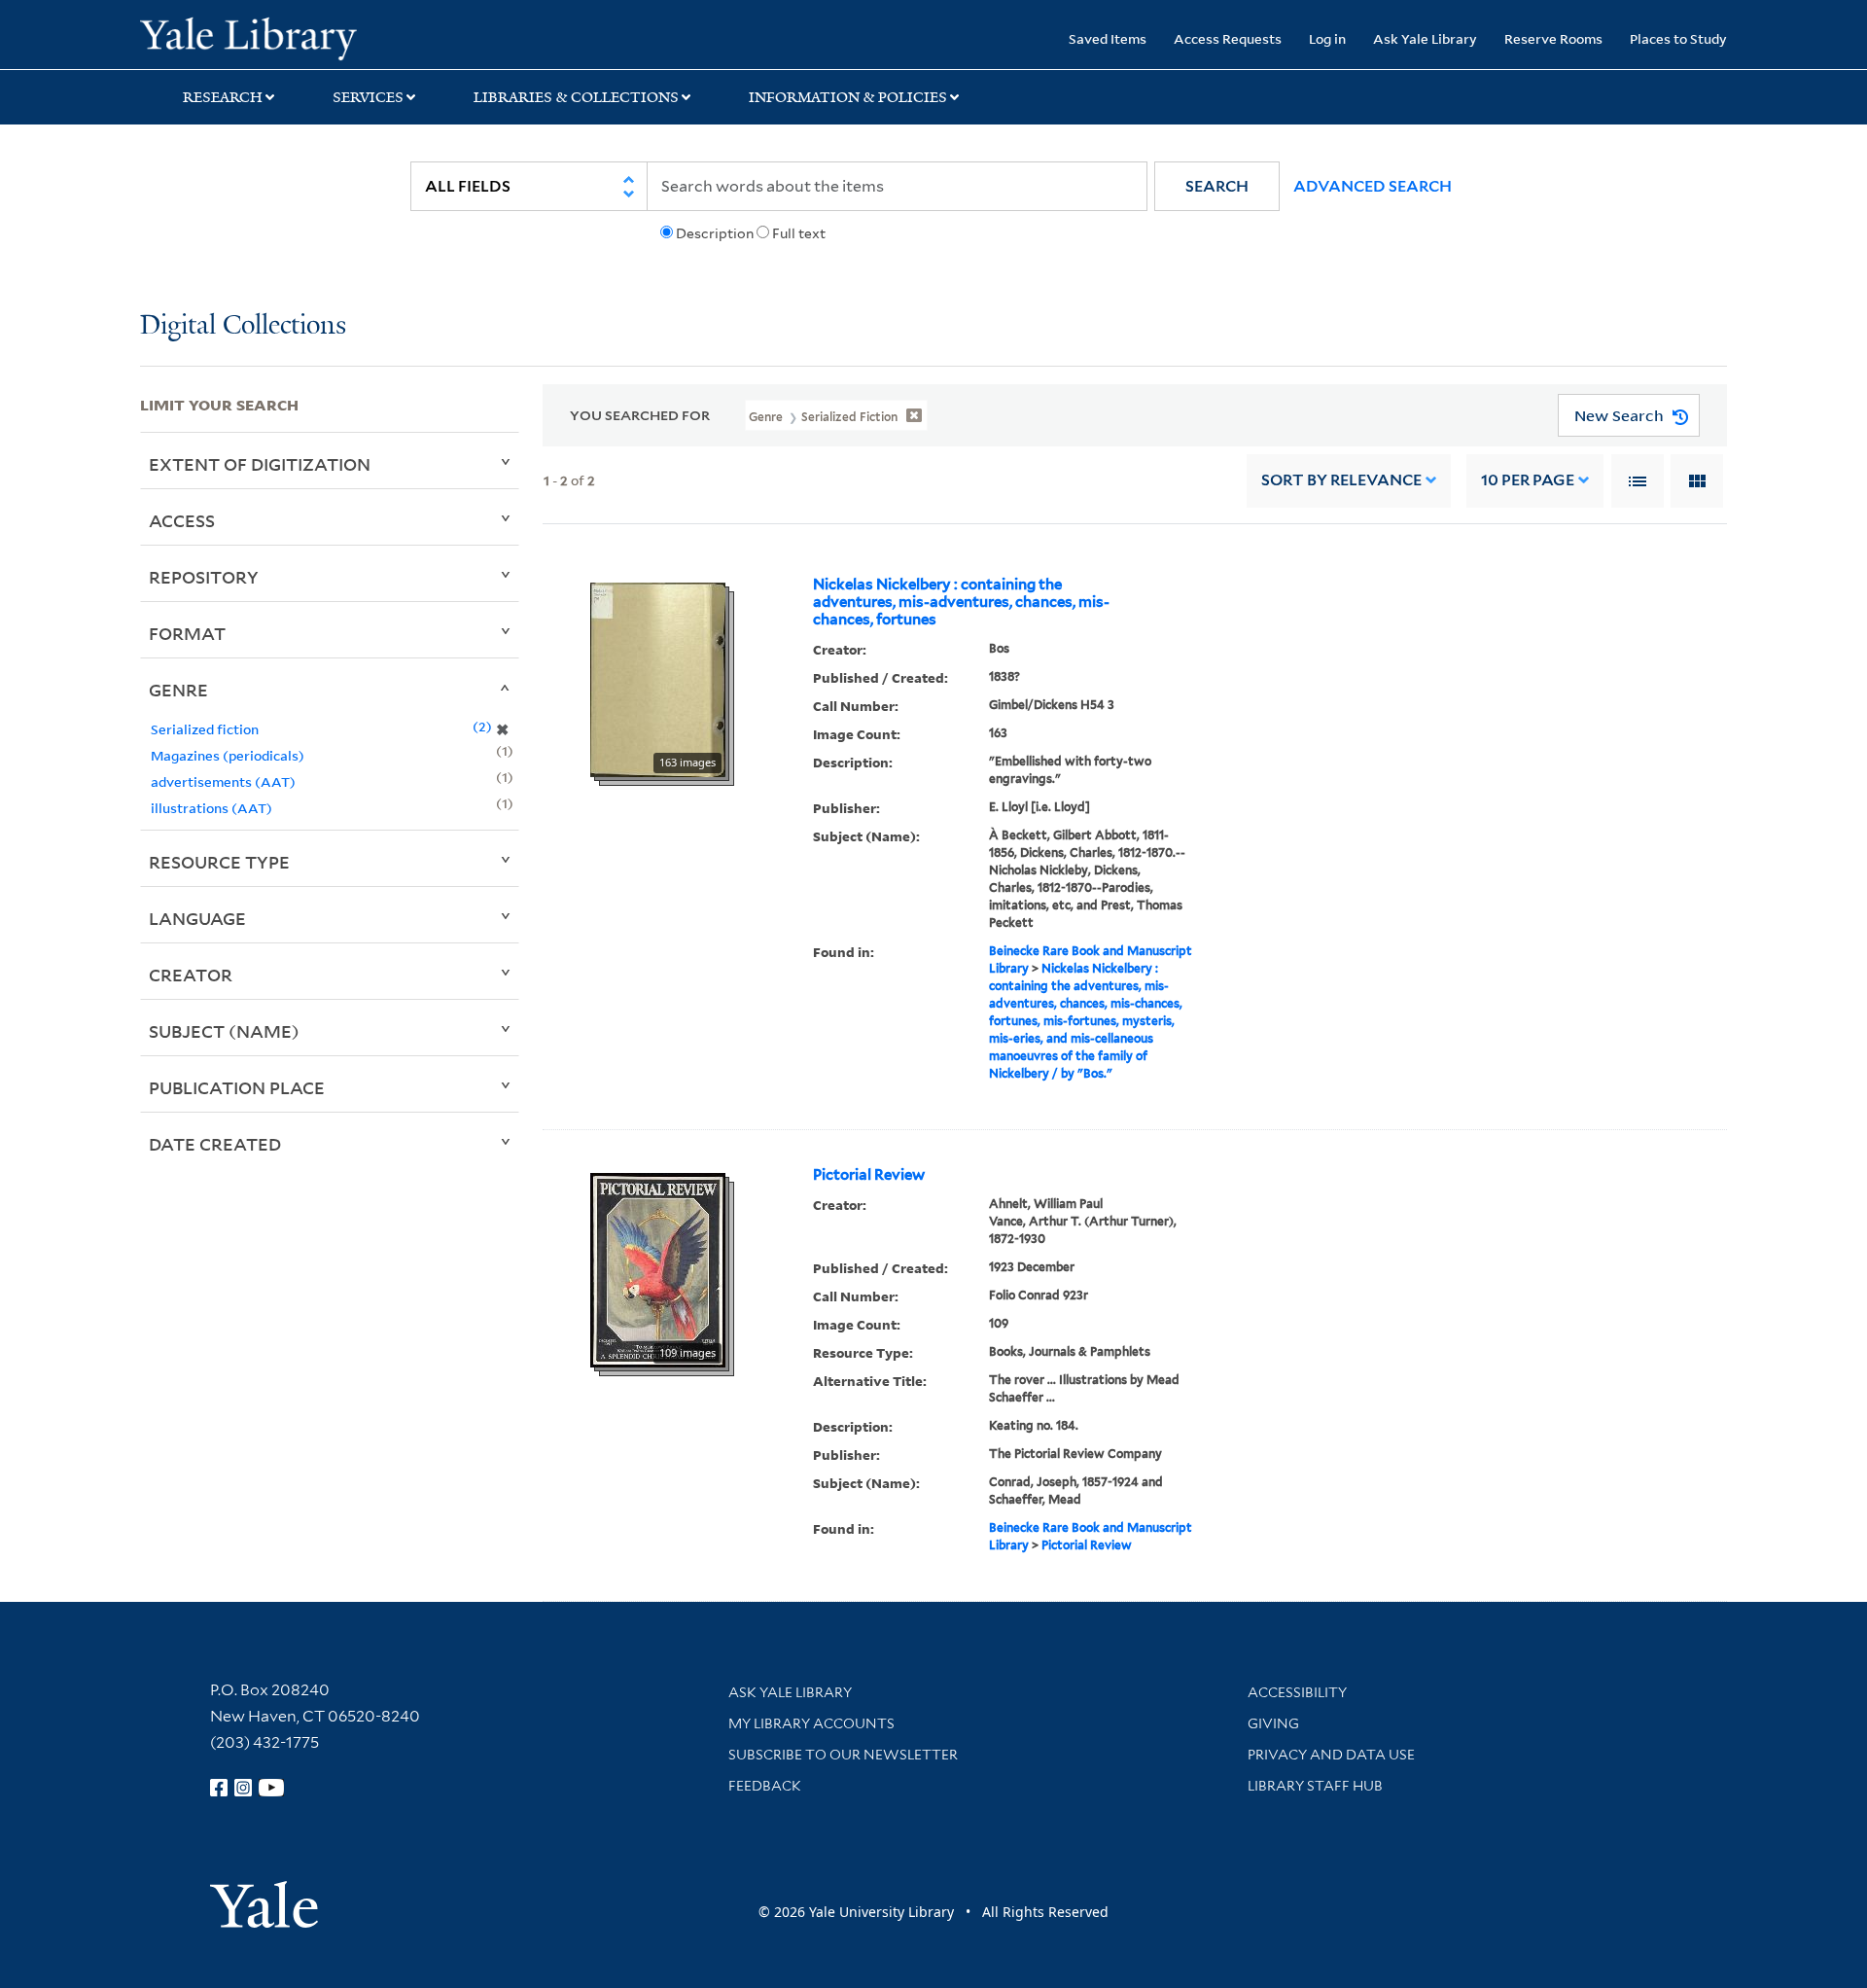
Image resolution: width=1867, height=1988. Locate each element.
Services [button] (368, 97)
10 (1528, 480)
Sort (1341, 480)
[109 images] (658, 1268)
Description (715, 233)
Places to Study (1678, 38)
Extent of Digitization (260, 464)
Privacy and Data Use (1331, 1755)
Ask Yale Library (1425, 38)
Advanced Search (1373, 186)
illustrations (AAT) (211, 808)
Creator (191, 975)
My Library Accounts (811, 1723)
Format (187, 633)
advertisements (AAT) (223, 781)
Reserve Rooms (1553, 38)
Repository (204, 577)
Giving (1273, 1723)
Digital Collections (243, 326)
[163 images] (658, 678)
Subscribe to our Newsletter (843, 1755)
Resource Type (219, 862)
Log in (1327, 38)
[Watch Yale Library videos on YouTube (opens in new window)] (271, 1788)
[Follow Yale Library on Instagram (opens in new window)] (243, 1788)
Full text (799, 233)
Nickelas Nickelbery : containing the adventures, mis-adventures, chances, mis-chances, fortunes (961, 602)
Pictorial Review (869, 1175)
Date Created (215, 1144)
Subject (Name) (224, 1031)
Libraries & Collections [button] (576, 97)
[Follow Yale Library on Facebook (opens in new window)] (219, 1788)
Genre (178, 690)
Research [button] (223, 97)
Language (197, 918)
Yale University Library (259, 37)
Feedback (765, 1786)
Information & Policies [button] (848, 97)
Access (182, 520)
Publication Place (237, 1087)
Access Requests (1228, 38)
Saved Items (1108, 38)
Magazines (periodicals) (228, 755)
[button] (1217, 186)
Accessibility (1297, 1692)
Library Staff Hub (1315, 1786)
